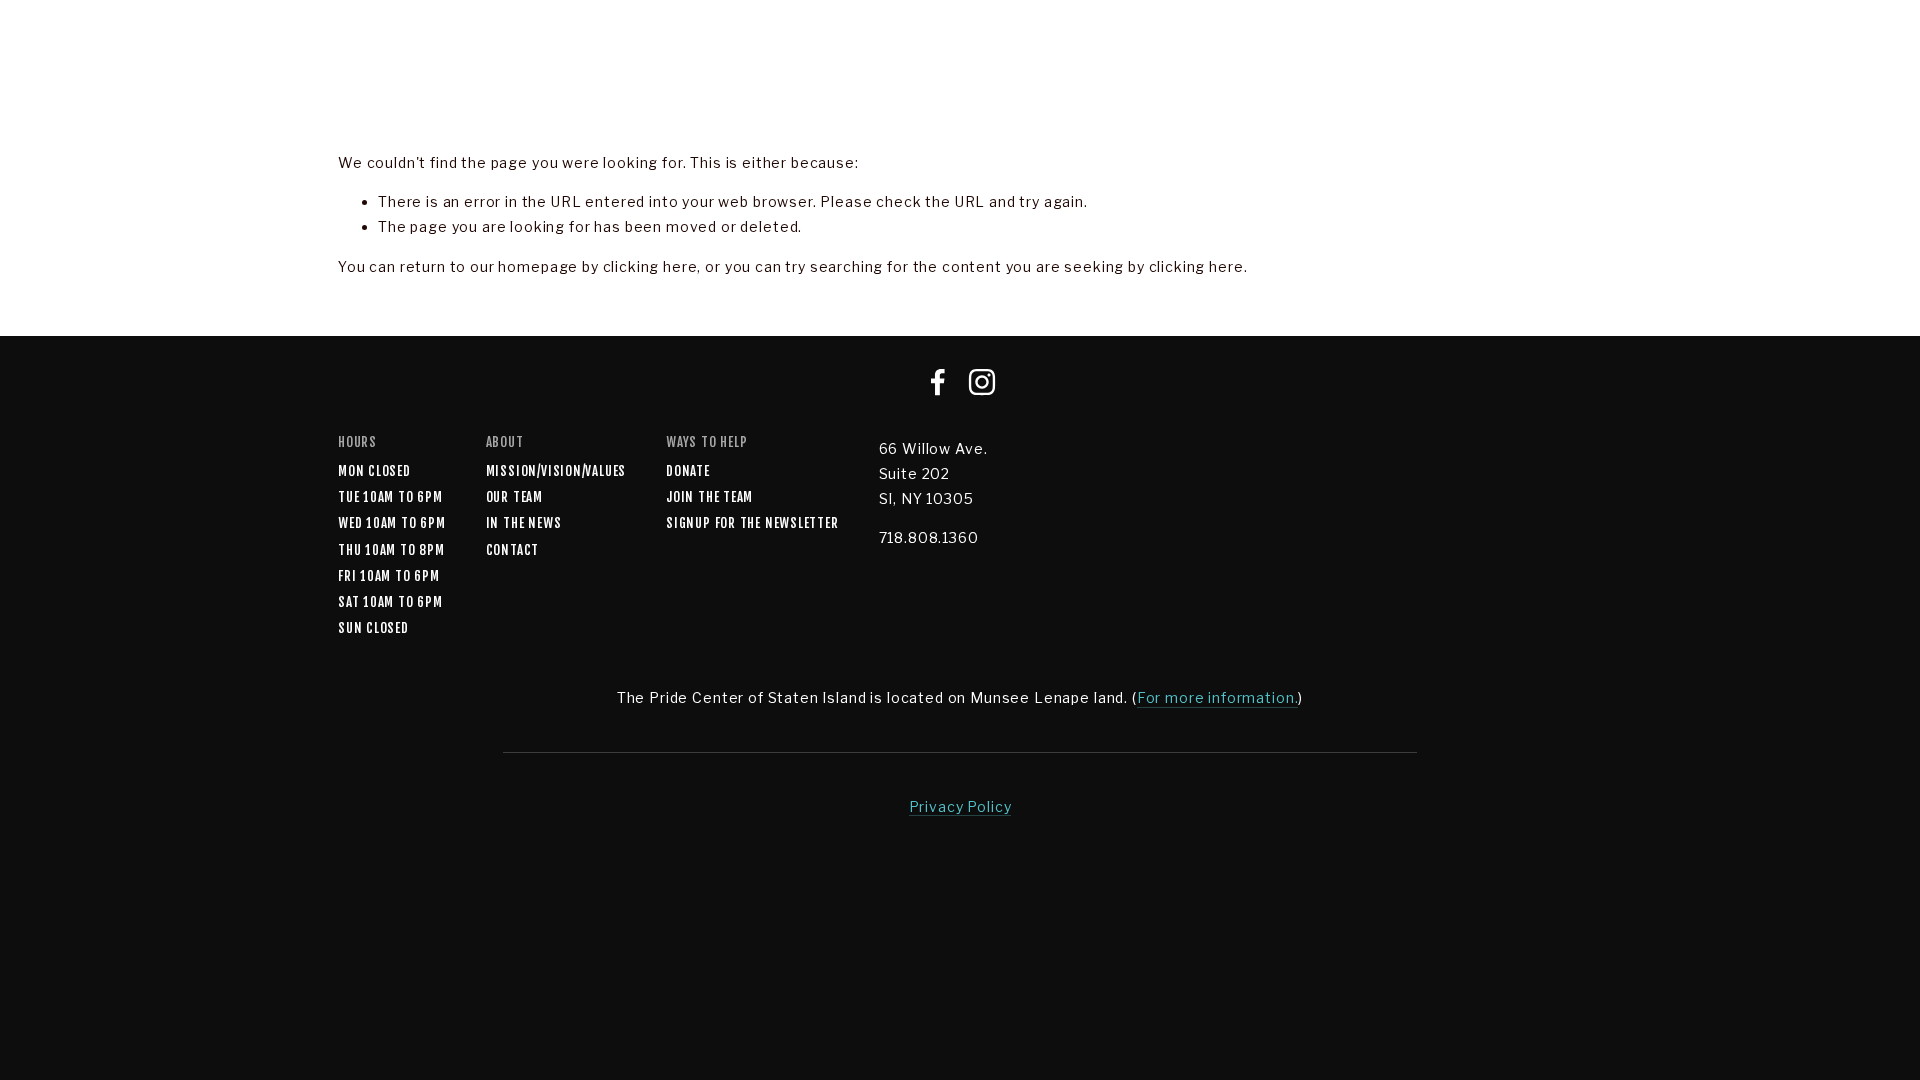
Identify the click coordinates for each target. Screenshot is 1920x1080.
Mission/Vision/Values (556, 471)
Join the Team (709, 497)
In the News (524, 523)
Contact (512, 550)
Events (1197, 73)
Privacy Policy (960, 806)
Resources (1867, 73)
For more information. (1218, 697)
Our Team (514, 497)
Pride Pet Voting (1529, 73)
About (381, 73)
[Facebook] (938, 382)
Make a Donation (1709, 73)
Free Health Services (832, 73)
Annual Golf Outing (1043, 73)
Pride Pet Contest (1344, 73)
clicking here (650, 266)
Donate (688, 471)
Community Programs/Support (576, 73)
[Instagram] (982, 382)
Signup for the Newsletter (752, 523)
